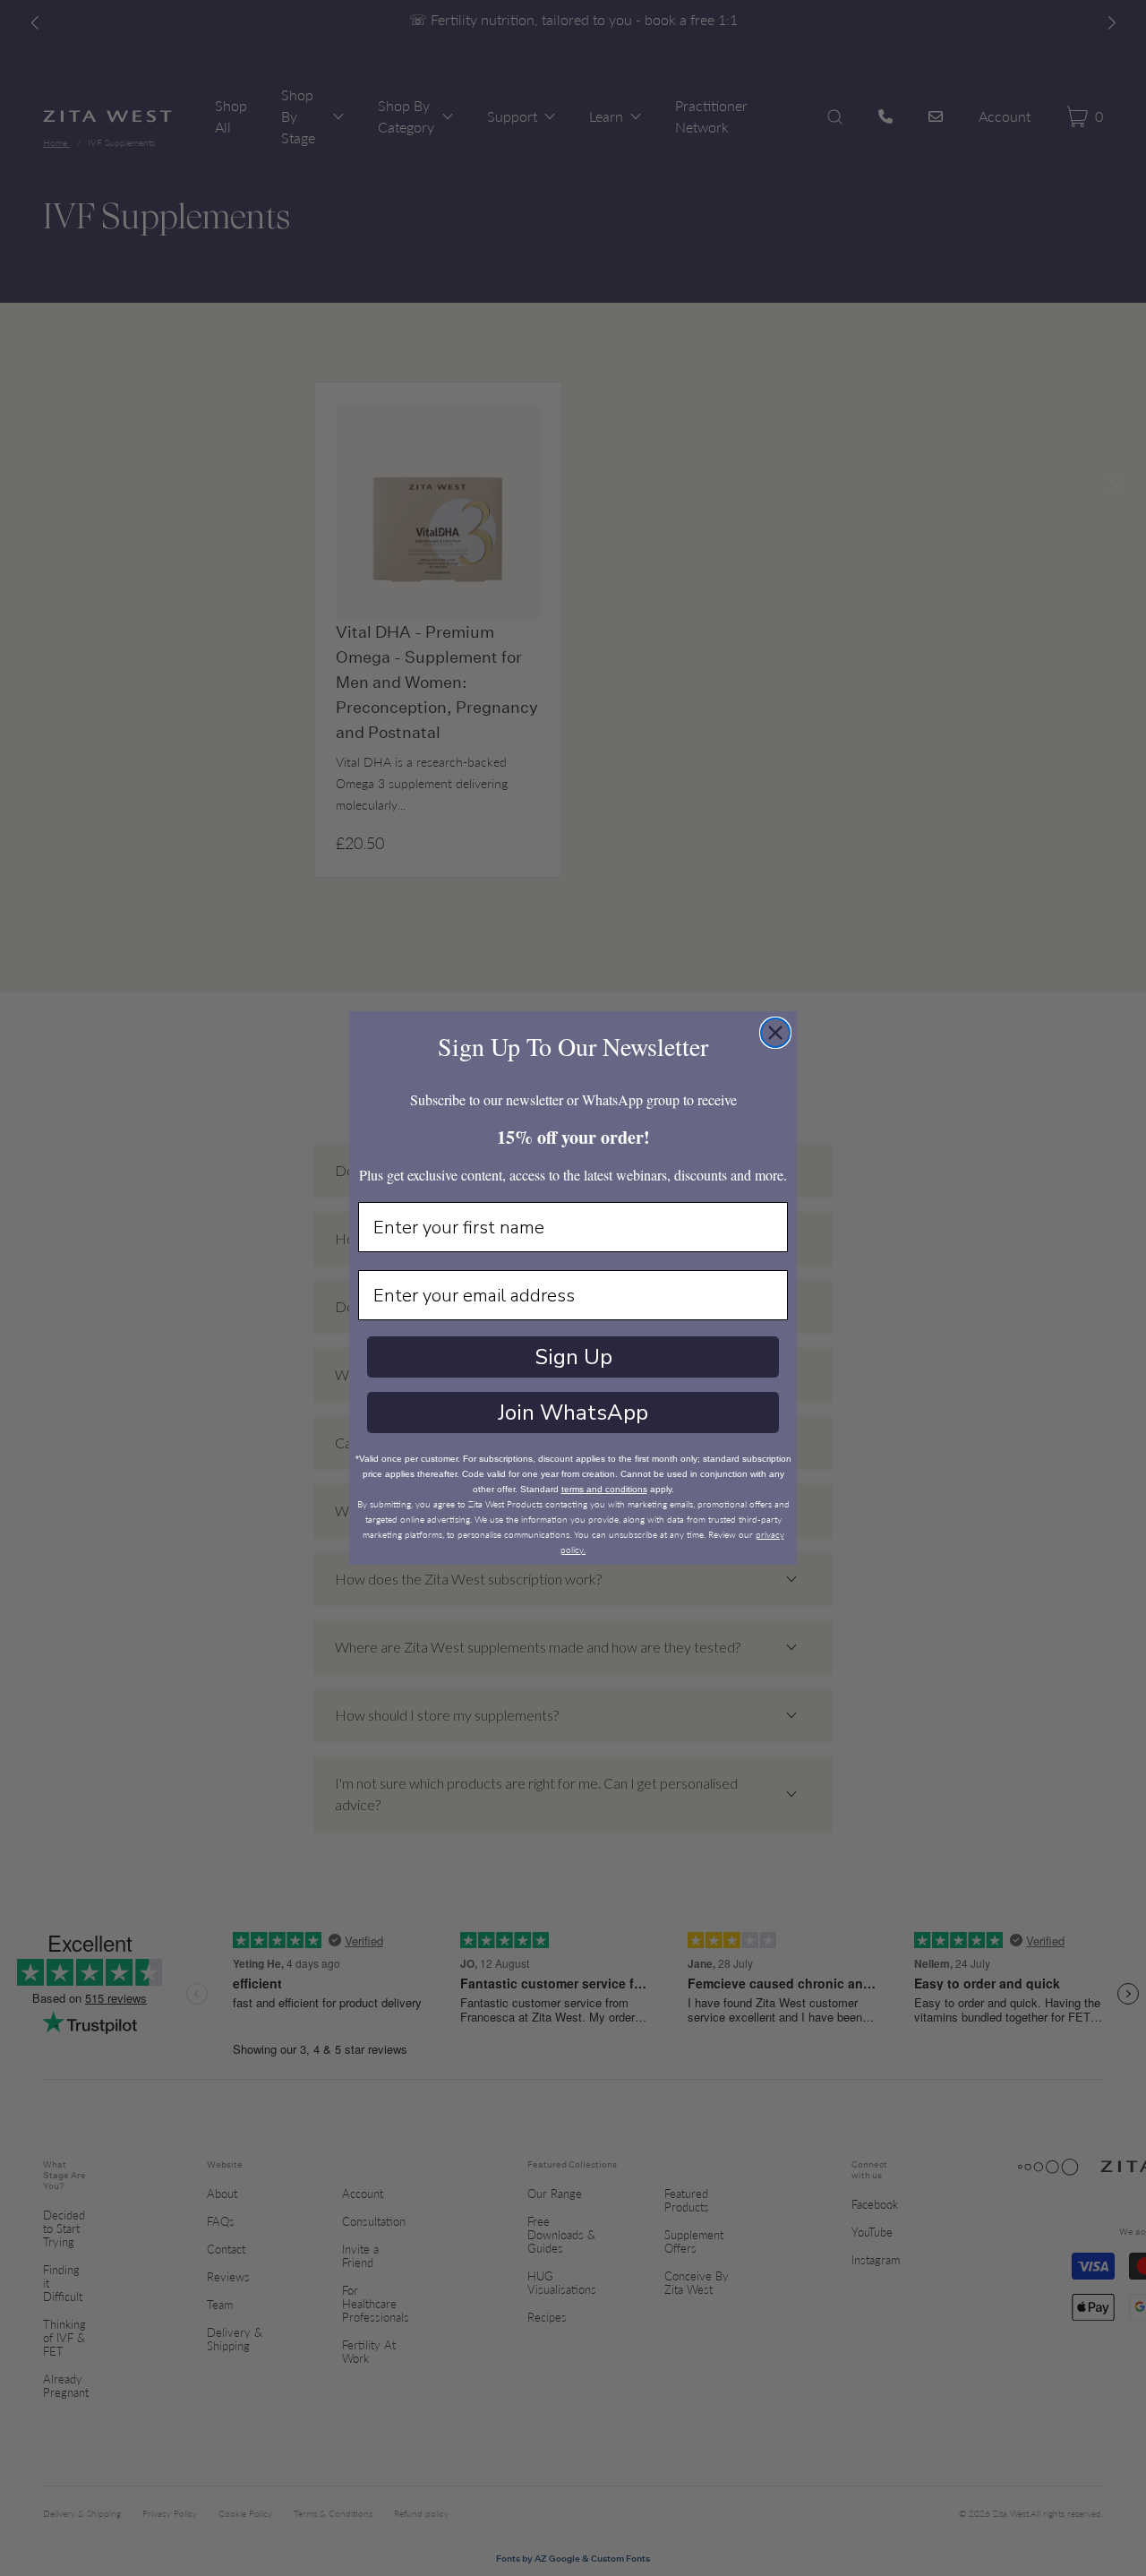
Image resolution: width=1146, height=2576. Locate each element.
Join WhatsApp (573, 1413)
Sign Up (573, 1357)
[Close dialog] (775, 1033)
